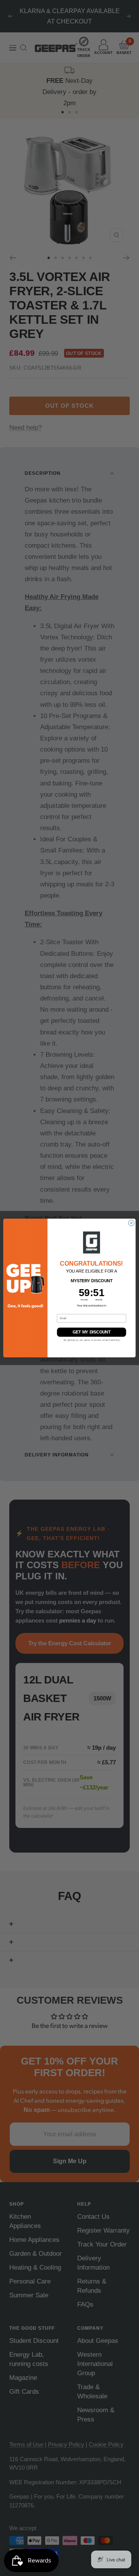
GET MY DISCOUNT (92, 1332)
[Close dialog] (131, 1223)
